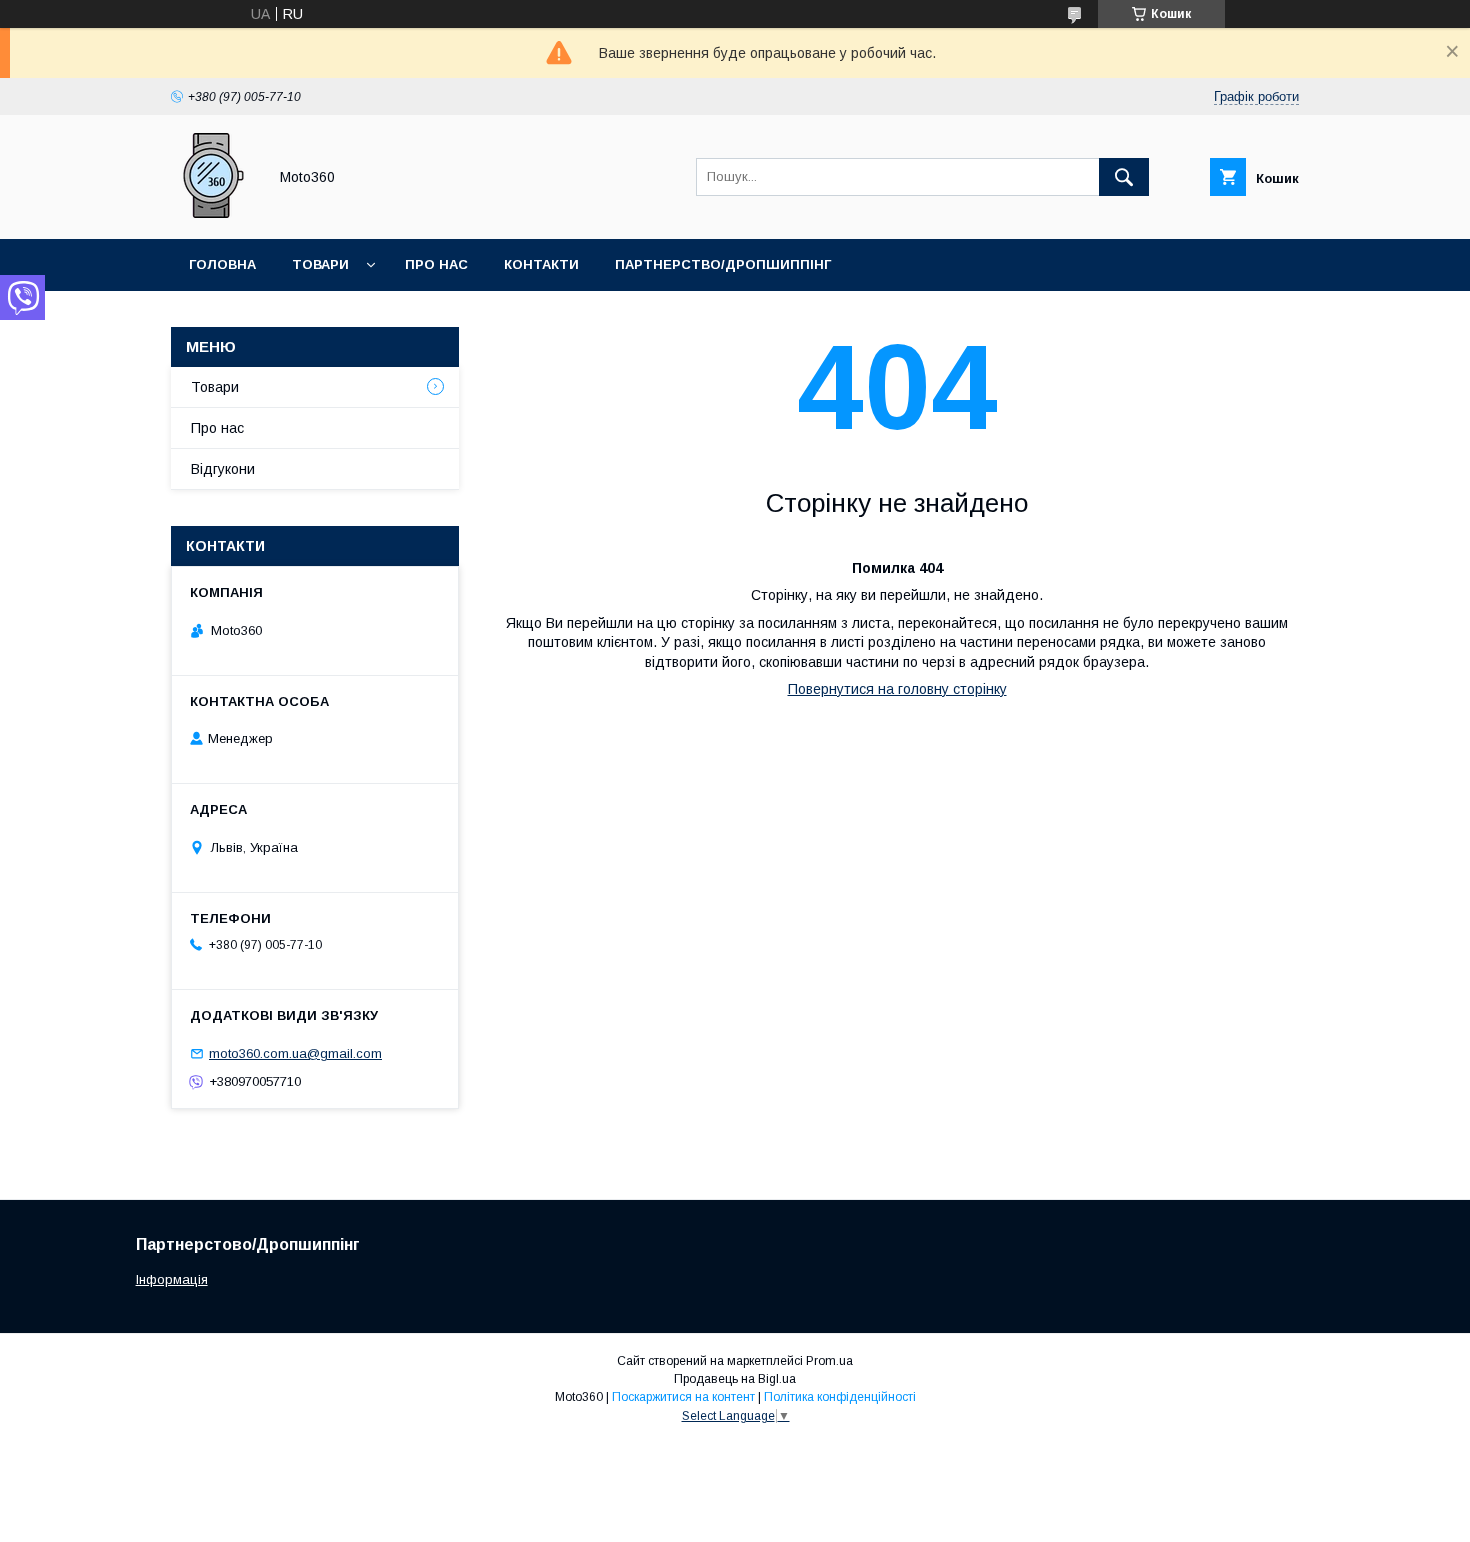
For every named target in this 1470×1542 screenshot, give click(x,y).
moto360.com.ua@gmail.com (295, 1053)
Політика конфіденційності (840, 1397)
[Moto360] (213, 213)
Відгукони (223, 469)
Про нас (436, 264)
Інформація (172, 1279)
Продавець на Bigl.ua (735, 1379)
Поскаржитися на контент (683, 1397)
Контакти (541, 264)
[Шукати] (1124, 177)
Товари (320, 264)
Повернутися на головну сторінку (897, 689)
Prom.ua (829, 1361)
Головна (222, 264)
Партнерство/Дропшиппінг (723, 264)
